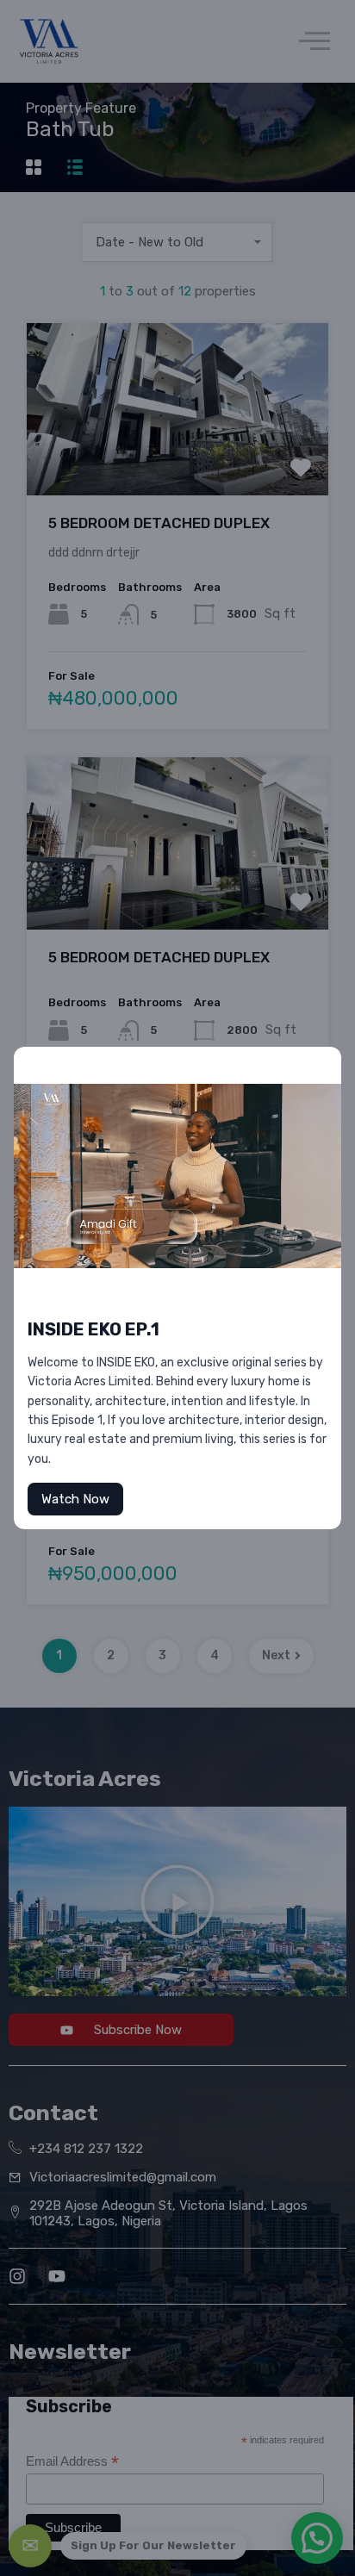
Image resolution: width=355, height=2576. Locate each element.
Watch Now (75, 1499)
